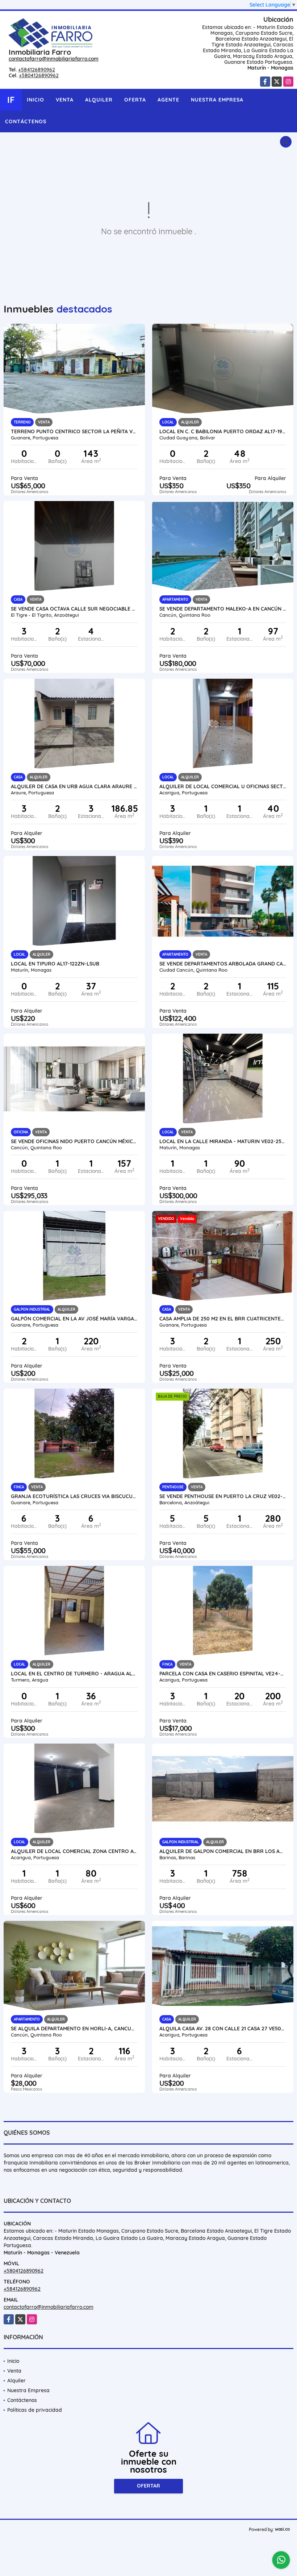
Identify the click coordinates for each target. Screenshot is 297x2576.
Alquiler (99, 100)
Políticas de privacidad (35, 2410)
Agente (168, 100)
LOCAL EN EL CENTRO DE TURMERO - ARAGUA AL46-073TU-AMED (74, 1674)
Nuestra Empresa (217, 100)
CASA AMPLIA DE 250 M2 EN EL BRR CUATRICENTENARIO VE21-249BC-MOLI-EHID (223, 1319)
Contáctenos (26, 121)
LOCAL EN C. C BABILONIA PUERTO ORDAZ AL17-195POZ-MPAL (223, 431)
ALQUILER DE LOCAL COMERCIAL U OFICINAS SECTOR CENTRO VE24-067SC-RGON (223, 786)
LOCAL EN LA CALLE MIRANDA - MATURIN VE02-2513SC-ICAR (223, 1141)
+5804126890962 (39, 75)
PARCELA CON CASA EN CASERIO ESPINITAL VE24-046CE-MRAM (223, 1674)
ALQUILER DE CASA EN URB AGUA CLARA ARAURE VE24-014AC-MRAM (74, 786)
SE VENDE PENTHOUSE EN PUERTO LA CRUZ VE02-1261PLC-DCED (223, 1496)
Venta (65, 100)
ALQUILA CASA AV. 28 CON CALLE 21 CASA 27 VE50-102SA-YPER (223, 2029)
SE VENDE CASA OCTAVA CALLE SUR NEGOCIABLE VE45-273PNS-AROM (74, 609)
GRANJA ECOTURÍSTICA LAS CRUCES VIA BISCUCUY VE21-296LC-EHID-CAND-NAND (74, 1496)
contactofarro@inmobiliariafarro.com (54, 59)
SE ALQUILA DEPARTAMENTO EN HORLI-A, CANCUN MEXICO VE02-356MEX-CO (74, 2029)
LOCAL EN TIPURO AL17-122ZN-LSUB (55, 964)
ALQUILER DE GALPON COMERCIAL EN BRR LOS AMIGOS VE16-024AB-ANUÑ (223, 1851)
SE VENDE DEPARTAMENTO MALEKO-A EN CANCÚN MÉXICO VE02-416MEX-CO (223, 609)
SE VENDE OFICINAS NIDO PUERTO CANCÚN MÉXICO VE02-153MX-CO (74, 1141)
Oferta (135, 100)
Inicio (35, 100)
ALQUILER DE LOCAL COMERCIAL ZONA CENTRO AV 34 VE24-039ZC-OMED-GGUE (74, 1851)
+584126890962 (37, 70)
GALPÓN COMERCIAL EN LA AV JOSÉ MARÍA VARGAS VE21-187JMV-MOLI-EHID (74, 1319)
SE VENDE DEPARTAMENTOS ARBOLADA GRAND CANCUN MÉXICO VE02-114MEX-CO (223, 964)
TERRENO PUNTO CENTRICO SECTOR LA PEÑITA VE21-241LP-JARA (74, 431)
